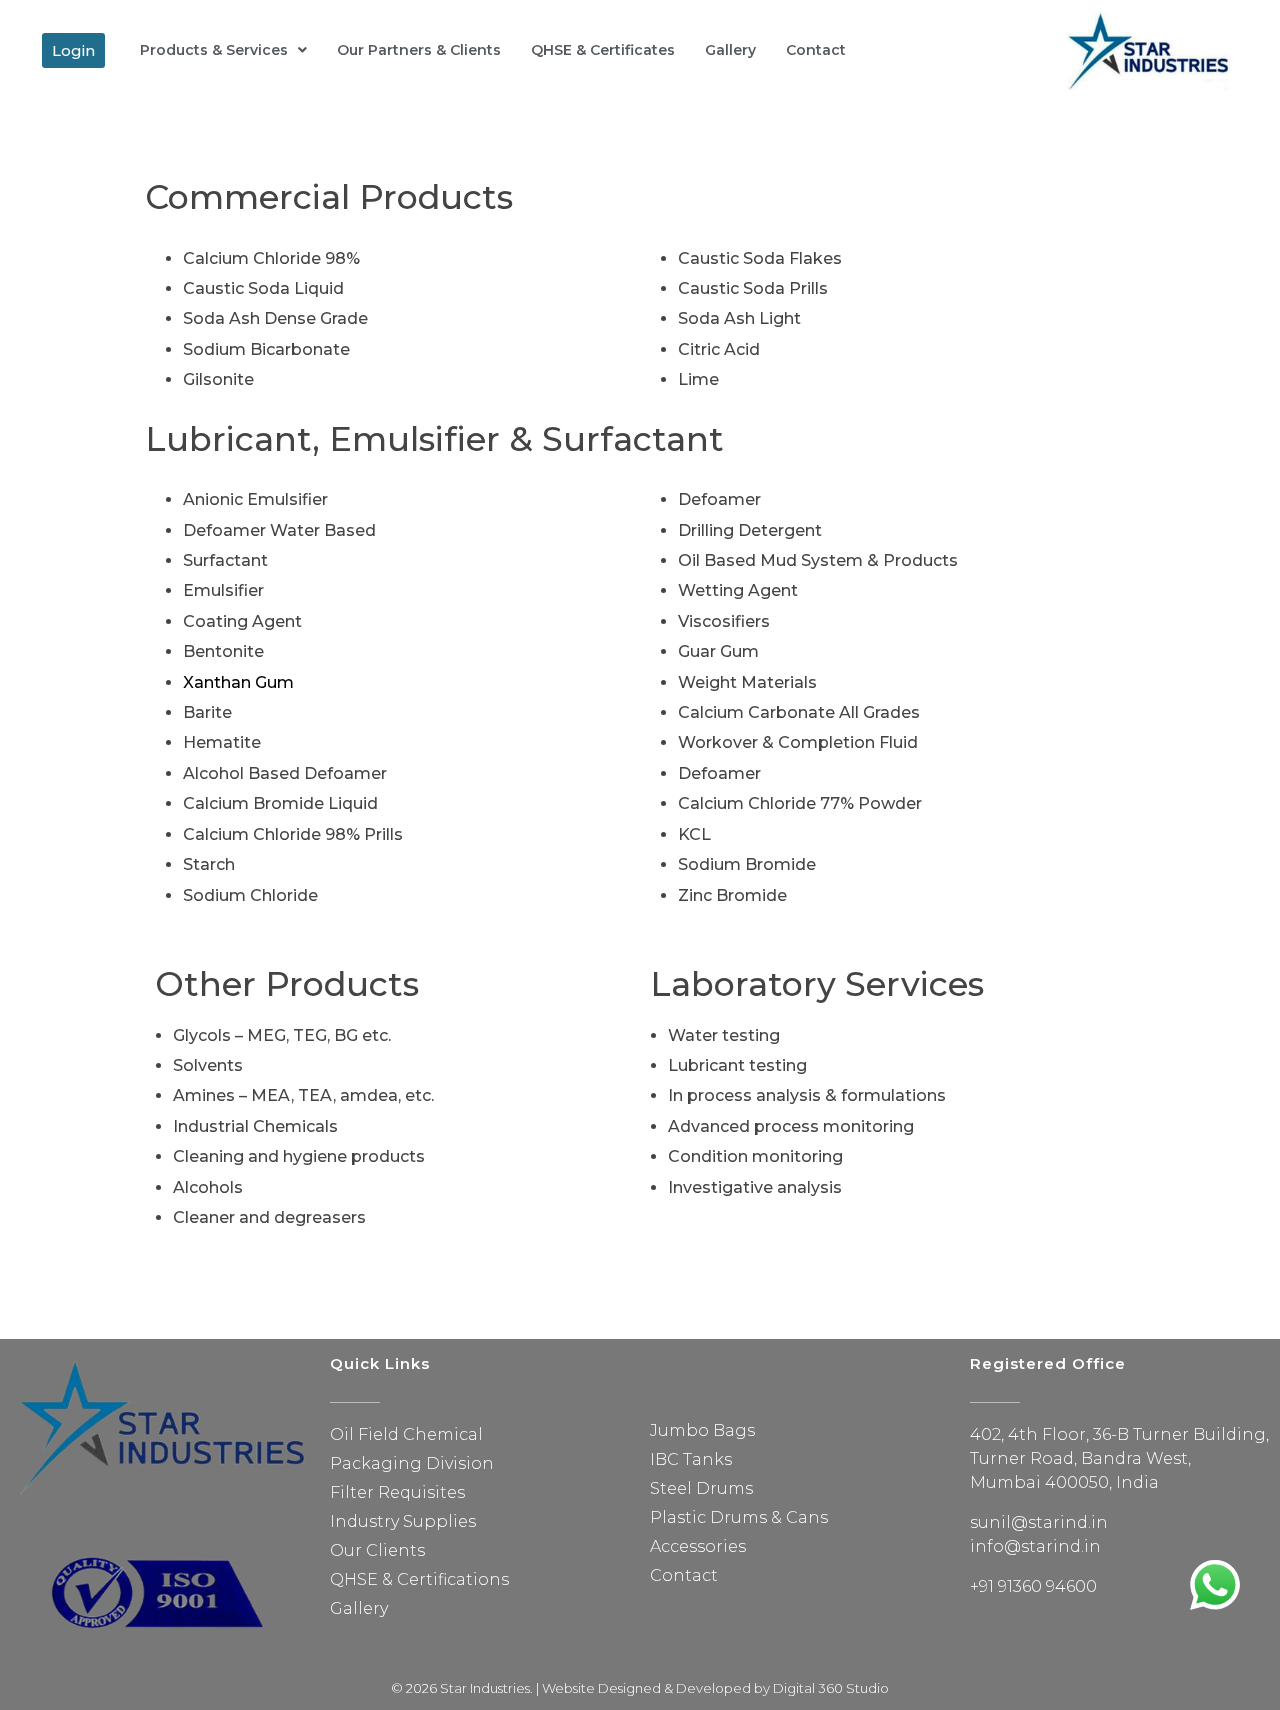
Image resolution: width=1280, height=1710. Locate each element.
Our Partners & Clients (419, 50)
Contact (816, 50)
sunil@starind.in (1039, 1522)
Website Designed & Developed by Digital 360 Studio (715, 1688)
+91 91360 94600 (1033, 1586)
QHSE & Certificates (603, 50)
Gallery (730, 50)
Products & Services (214, 50)
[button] (73, 50)
